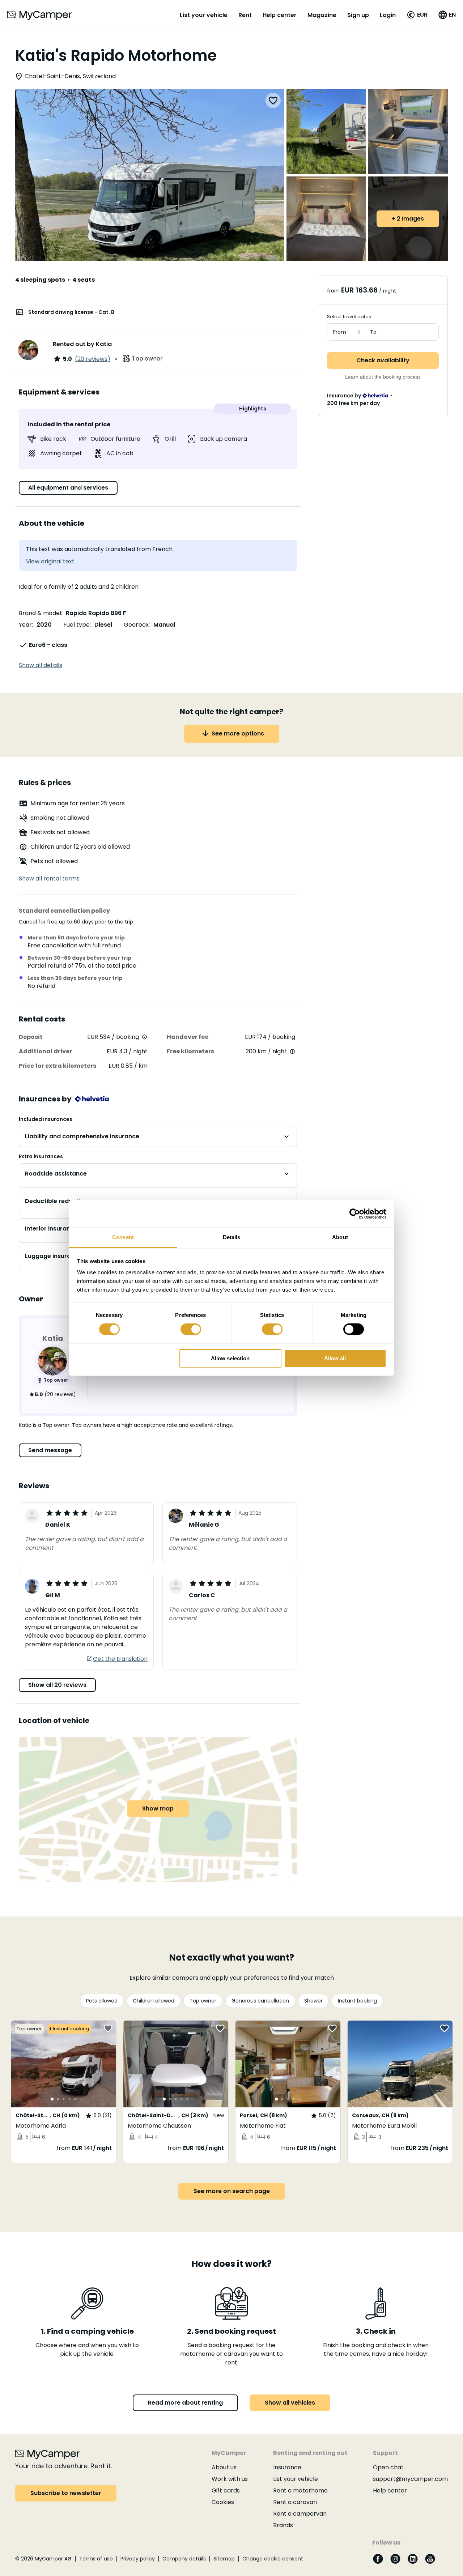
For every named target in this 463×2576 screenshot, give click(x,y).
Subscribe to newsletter (66, 2493)
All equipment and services (68, 488)
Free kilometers (190, 1051)
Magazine (322, 15)
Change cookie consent (273, 2559)
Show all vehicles (290, 2403)
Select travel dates (349, 317)
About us (224, 2467)
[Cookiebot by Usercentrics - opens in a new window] (355, 1214)
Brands (283, 2525)
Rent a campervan (300, 2514)
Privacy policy (138, 2559)
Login (388, 15)
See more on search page (232, 2191)
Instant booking (357, 2001)
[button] (417, 15)
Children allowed (154, 2001)
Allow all (335, 1358)
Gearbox (136, 625)
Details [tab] (232, 1237)
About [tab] (340, 1237)
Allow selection (230, 1358)
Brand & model (40, 613)
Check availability (383, 360)
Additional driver (45, 1051)
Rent (245, 15)
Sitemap (224, 2559)
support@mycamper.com (410, 2479)
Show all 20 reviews (57, 1685)
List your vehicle (204, 15)
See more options (238, 733)
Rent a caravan (295, 2502)
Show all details (41, 665)
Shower (313, 2001)
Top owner (203, 2001)
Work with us (230, 2479)
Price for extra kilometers (58, 1066)
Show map (158, 1809)
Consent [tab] (123, 1237)
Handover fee (188, 1037)
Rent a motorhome (300, 2490)
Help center (280, 15)
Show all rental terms (49, 878)
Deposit (31, 1037)
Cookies (223, 2502)
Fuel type (77, 625)
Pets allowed (102, 2001)
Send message (50, 1450)
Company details (184, 2559)
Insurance (287, 2467)
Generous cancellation (260, 2001)
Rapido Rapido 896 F (96, 613)
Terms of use (96, 2559)
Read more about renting (185, 2403)
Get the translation (120, 1659)
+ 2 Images (408, 219)
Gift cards (226, 2490)
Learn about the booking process (383, 377)
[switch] (191, 1329)
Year (25, 625)
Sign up (358, 15)
